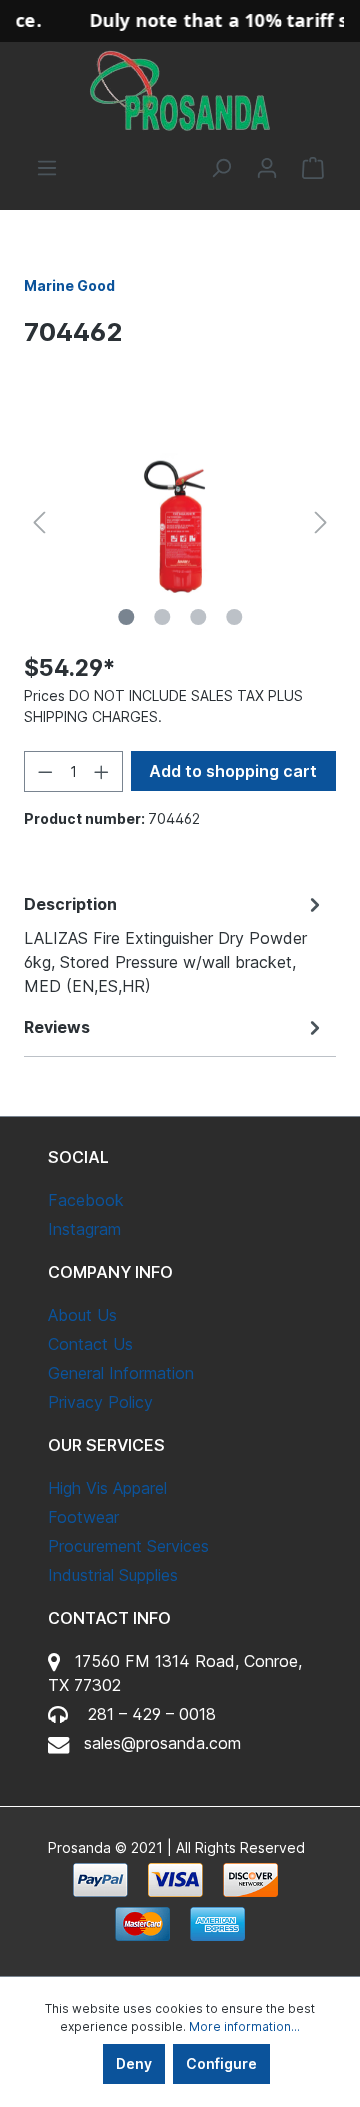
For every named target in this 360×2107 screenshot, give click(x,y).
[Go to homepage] (180, 91)
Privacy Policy (100, 1402)
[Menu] (47, 168)
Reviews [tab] (57, 1027)
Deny (134, 2063)
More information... (244, 2026)
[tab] (175, 944)
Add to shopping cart (233, 771)
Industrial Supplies (113, 1575)
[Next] (321, 522)
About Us (82, 1315)
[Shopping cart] (313, 168)
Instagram (84, 1229)
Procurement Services (128, 1546)
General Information (121, 1373)
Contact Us (90, 1344)
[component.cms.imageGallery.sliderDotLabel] (126, 617)
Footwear (83, 1517)
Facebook (86, 1200)
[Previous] (39, 522)
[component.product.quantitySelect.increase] (102, 771)
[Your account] (267, 168)
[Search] (221, 168)
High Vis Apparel (107, 1488)
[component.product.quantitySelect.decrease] (45, 771)
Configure (221, 2063)
